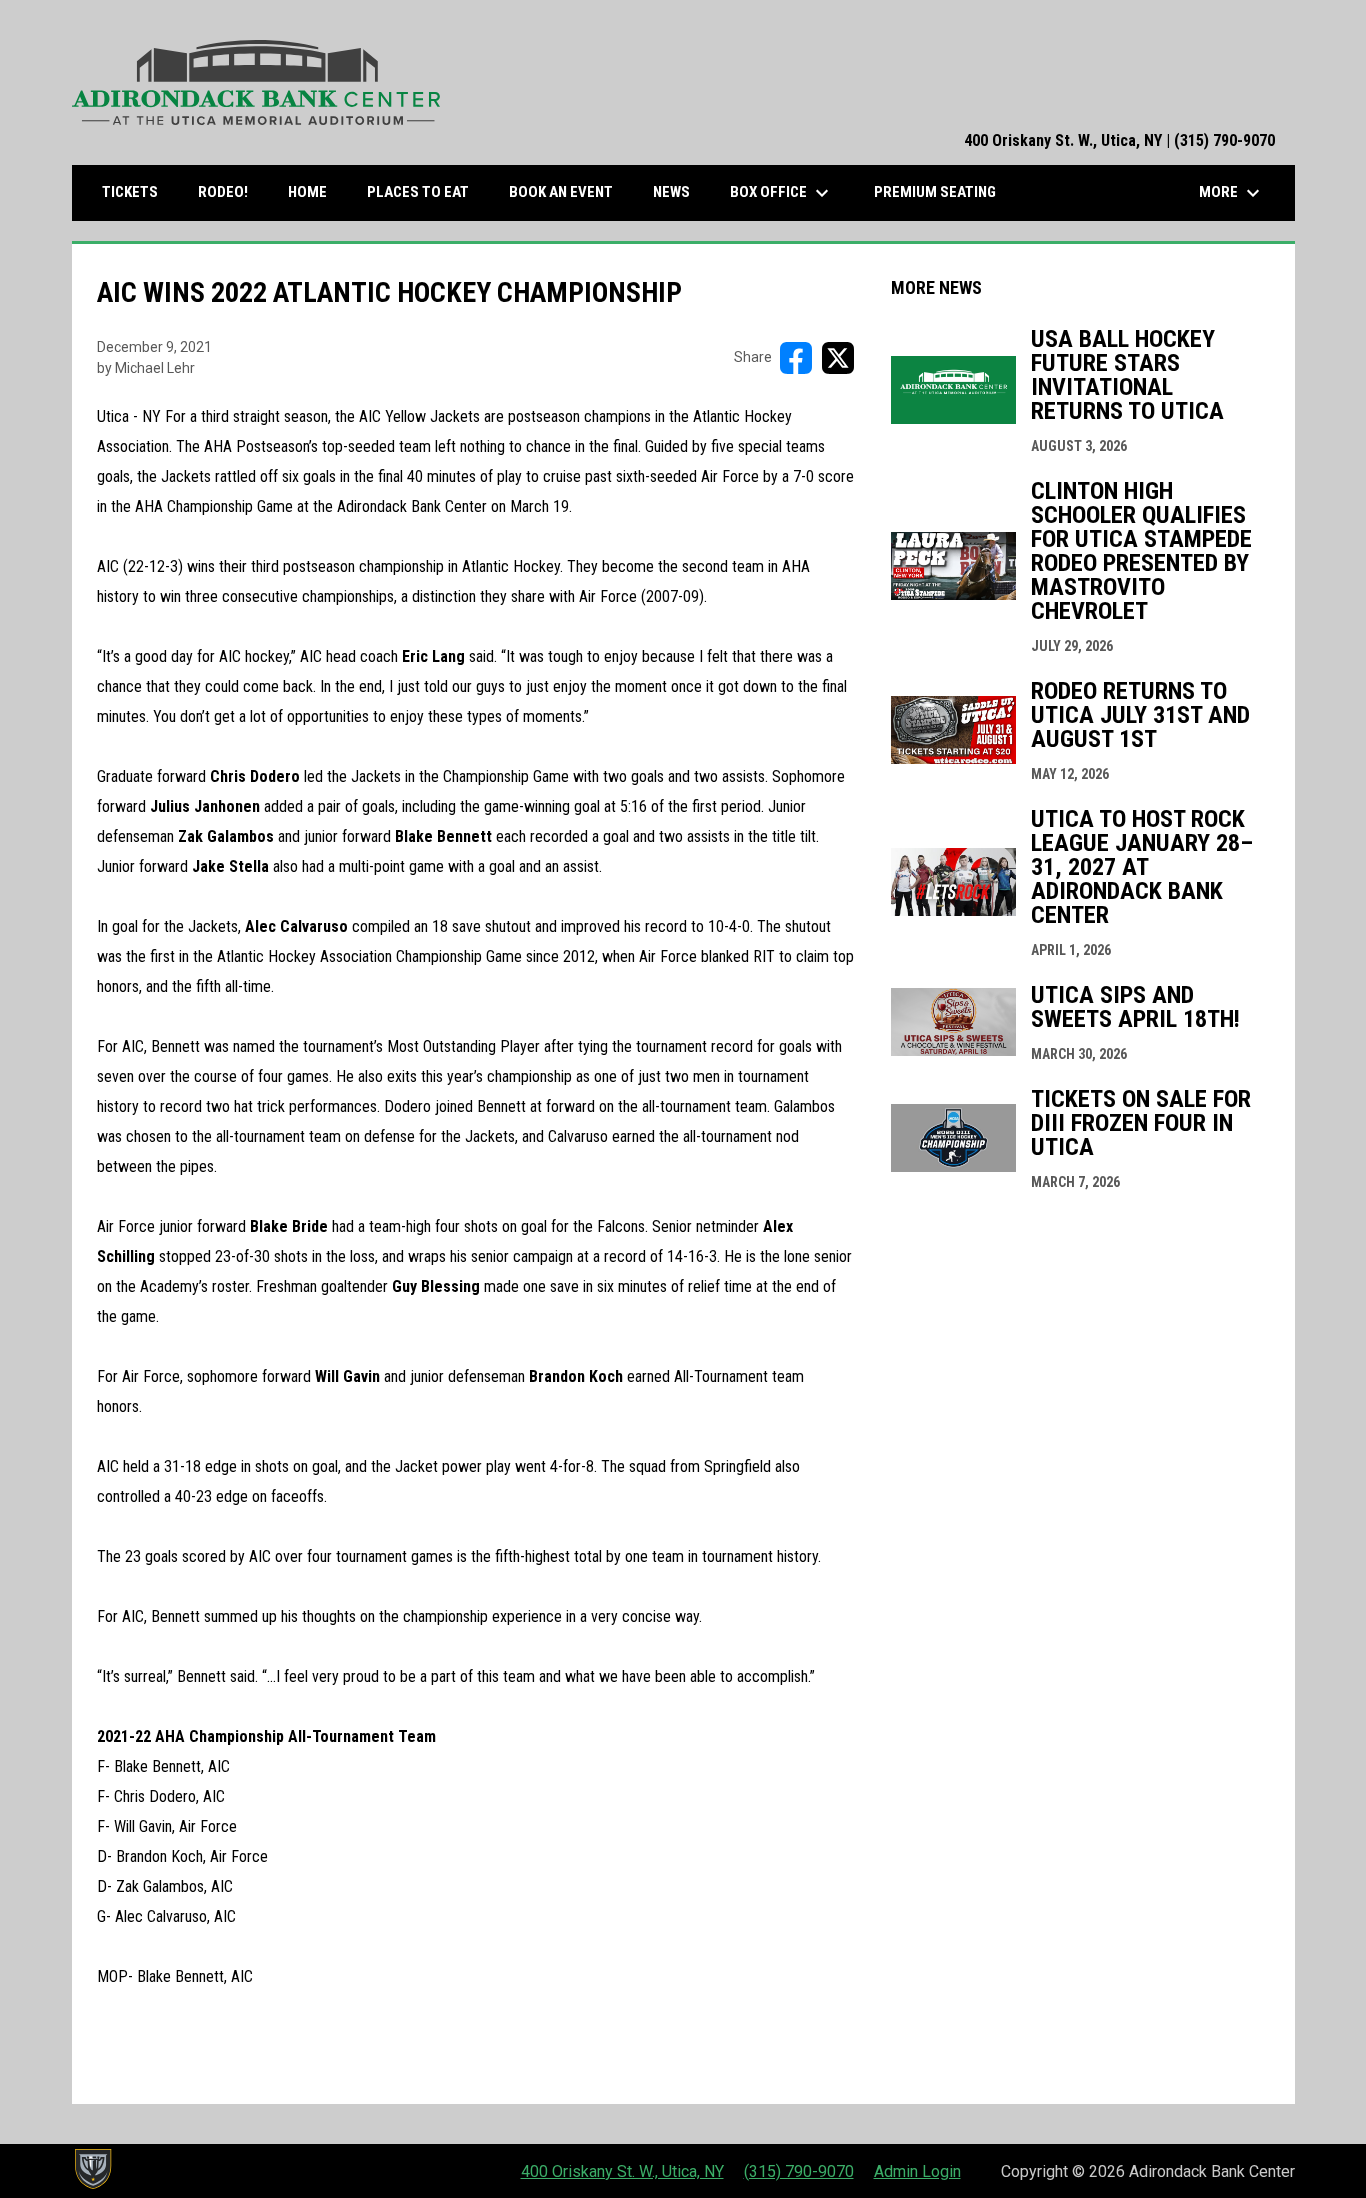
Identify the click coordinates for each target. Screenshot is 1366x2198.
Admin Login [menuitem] (917, 2171)
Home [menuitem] (307, 192)
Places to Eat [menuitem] (425, 191)
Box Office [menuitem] (782, 193)
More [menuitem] (1232, 193)
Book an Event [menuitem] (561, 192)
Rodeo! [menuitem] (223, 192)
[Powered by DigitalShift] (92, 2169)
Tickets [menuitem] (137, 191)
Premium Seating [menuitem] (935, 192)
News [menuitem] (671, 192)
